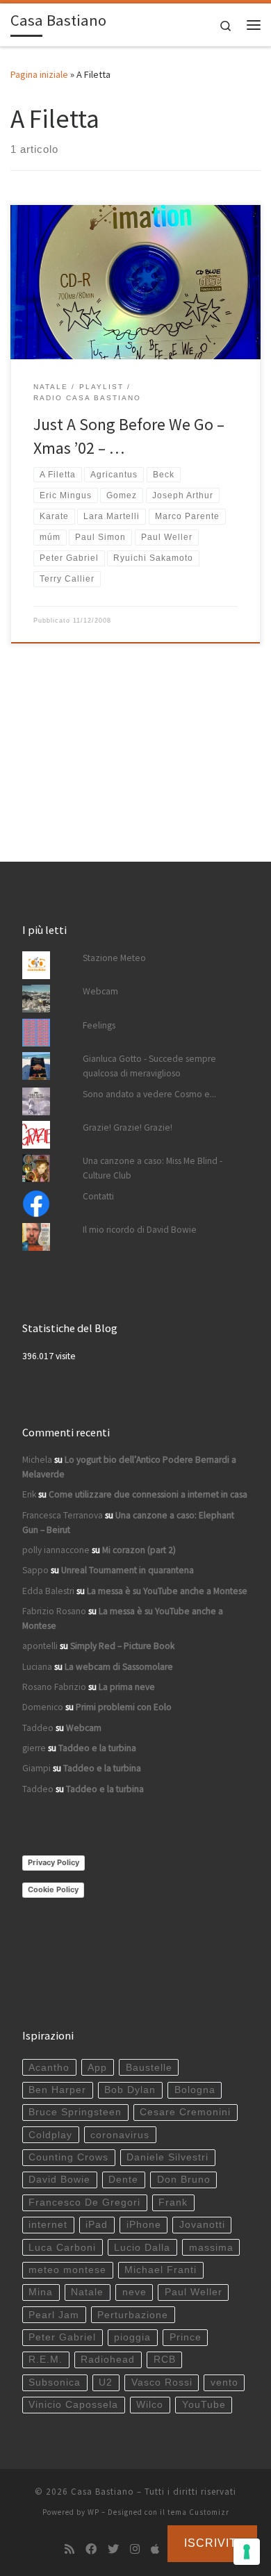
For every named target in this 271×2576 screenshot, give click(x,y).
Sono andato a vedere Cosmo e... (149, 1094)
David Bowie (59, 2180)
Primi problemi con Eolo (124, 1707)
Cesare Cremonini (185, 2112)
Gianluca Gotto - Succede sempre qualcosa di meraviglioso (149, 1066)
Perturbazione (133, 2315)
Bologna (195, 2090)
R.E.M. (46, 2360)
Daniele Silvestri (167, 2157)
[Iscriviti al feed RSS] (69, 2549)
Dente (123, 2180)
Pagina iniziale (39, 74)
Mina (41, 2292)
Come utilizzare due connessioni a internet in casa (148, 1494)
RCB (165, 2360)
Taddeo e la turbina (97, 1748)
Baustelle (149, 2068)
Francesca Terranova (63, 1515)
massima (211, 2248)
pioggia (132, 2337)
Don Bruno (184, 2180)
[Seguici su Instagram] (135, 2549)
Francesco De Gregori (84, 2202)
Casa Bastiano (102, 2492)
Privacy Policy (54, 1862)
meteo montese (67, 2270)
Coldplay (50, 2135)
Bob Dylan (130, 2090)
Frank (173, 2202)
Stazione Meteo (114, 958)
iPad (97, 2225)
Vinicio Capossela (73, 2405)
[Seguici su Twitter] (113, 2549)
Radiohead (108, 2360)
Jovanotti (202, 2225)
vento (224, 2382)
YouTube (204, 2405)
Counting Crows (68, 2157)
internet (48, 2225)
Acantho (49, 2068)
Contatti (98, 1196)
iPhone (144, 2225)
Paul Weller (194, 2292)
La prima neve (127, 1687)
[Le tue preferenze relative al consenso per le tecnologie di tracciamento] (247, 2552)
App (97, 2068)
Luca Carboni (62, 2248)
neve (134, 2292)
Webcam (100, 991)
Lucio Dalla (142, 2248)
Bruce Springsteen (75, 2112)
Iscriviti (212, 2543)
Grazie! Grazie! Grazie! (128, 1127)
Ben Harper (57, 2090)
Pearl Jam (54, 2315)
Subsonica (55, 2382)
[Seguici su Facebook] (91, 2549)
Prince (186, 2337)
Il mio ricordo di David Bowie (140, 1230)
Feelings (99, 1025)
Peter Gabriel (62, 2337)
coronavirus (120, 2135)
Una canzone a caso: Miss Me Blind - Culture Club (153, 1168)
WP (93, 2512)
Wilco (150, 2405)
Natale (87, 2292)
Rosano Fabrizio (54, 1687)
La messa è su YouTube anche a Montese (167, 1591)
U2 (106, 2382)
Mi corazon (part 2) (139, 1550)
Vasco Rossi (162, 2382)
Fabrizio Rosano (54, 1611)
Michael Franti (161, 2270)
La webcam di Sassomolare (119, 1667)
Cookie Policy (53, 1889)
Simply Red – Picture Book (122, 1646)
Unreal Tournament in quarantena (128, 1570)
